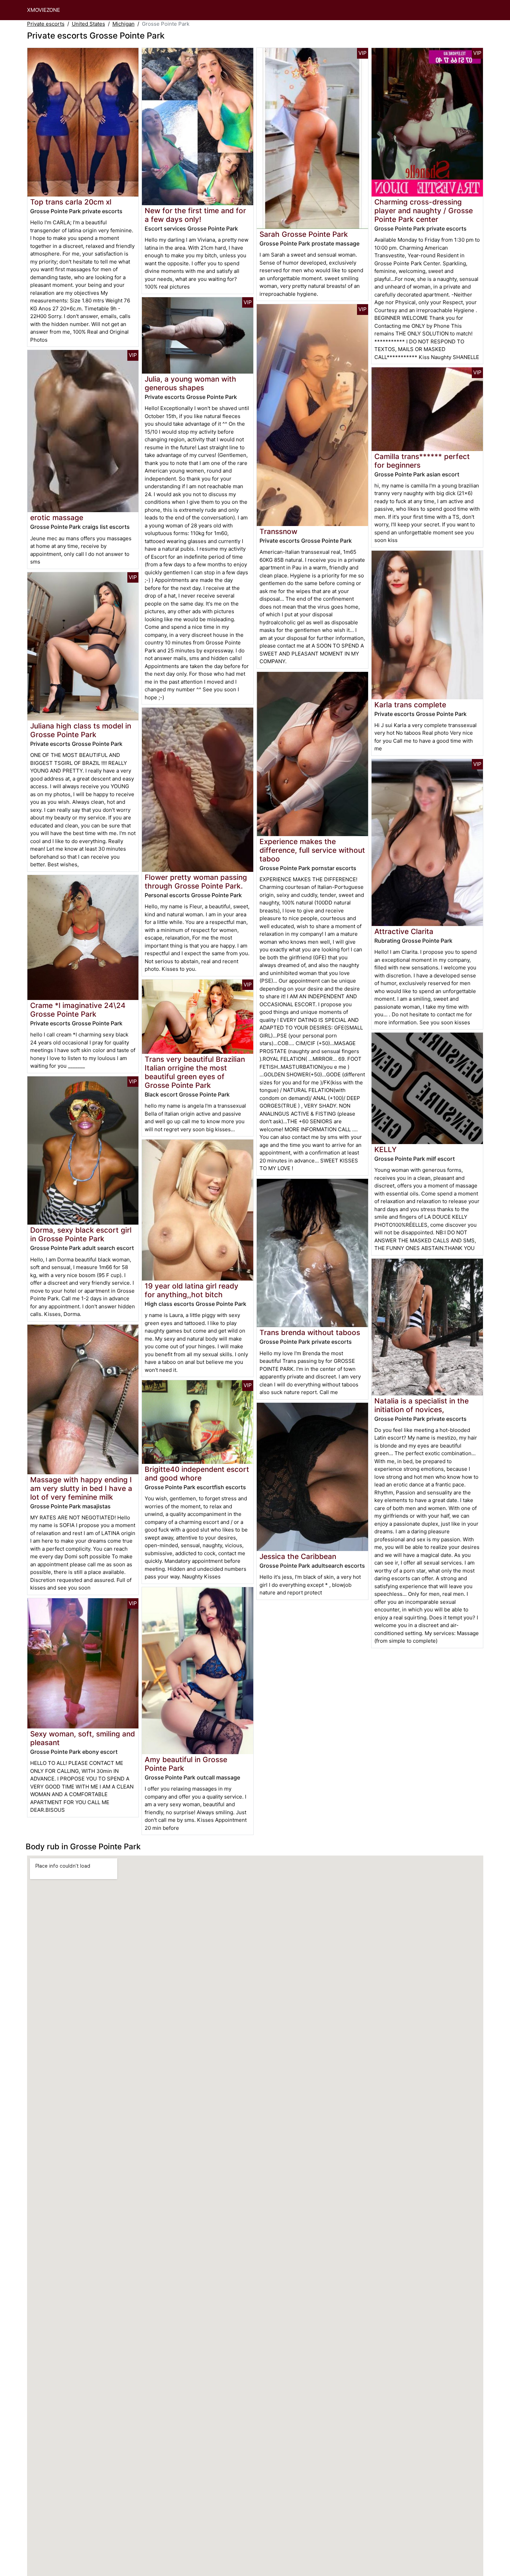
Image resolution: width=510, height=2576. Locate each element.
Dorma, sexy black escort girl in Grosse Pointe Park (81, 1234)
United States (88, 24)
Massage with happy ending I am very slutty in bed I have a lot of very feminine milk (81, 1488)
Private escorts (46, 24)
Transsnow (278, 531)
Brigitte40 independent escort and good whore (197, 1474)
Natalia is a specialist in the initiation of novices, (422, 1405)
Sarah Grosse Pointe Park (304, 234)
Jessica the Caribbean (298, 1556)
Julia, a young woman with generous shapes (190, 383)
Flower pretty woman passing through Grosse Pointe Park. (196, 882)
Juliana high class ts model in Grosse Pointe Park (81, 730)
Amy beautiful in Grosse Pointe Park (186, 1764)
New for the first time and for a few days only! (195, 215)
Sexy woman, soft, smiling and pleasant (83, 1738)
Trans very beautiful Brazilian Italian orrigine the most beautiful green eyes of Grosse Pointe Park (195, 1072)
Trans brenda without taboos (310, 1332)
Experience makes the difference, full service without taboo (312, 850)
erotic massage (57, 518)
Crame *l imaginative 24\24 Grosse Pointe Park (78, 1010)
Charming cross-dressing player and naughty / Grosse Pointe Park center (424, 211)
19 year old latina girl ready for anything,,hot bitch (192, 1290)
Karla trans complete (410, 705)
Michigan (124, 24)
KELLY (385, 1149)
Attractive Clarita (404, 931)
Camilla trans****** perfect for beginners (422, 461)
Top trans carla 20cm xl (71, 202)
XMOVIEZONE (44, 10)
